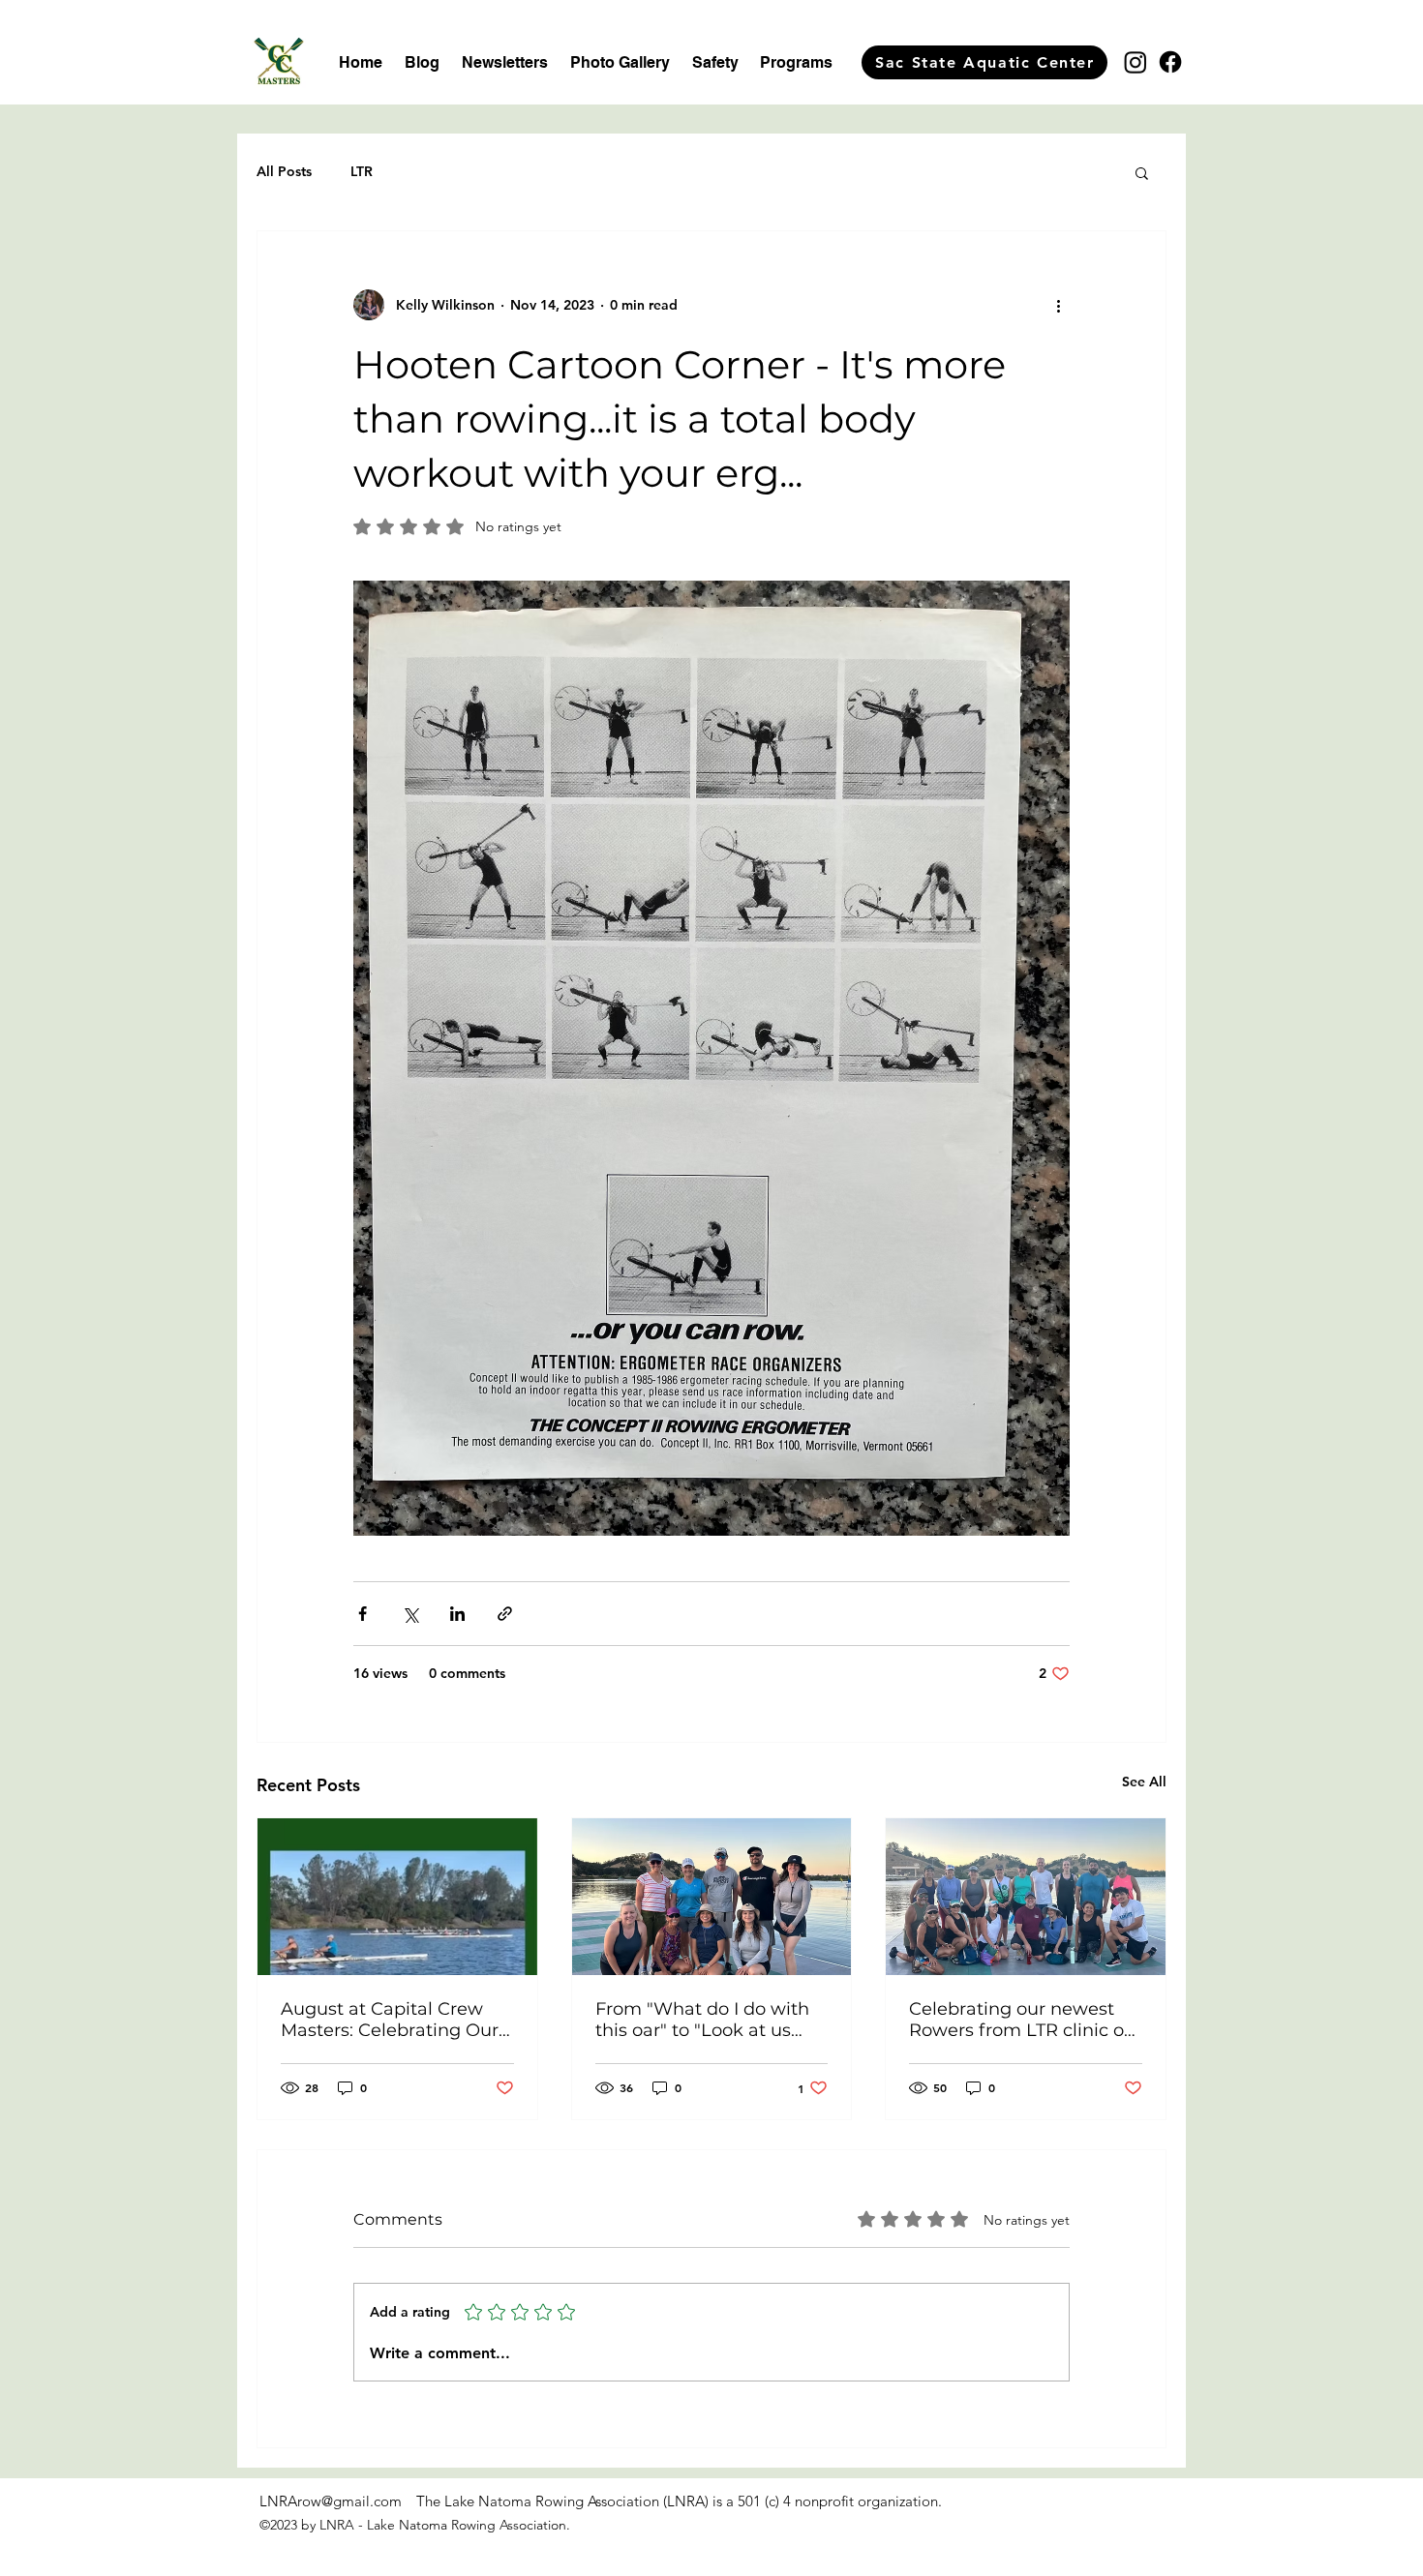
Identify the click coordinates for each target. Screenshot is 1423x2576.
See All (1144, 1782)
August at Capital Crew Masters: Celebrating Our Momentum (390, 2020)
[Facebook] (1170, 62)
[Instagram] (1135, 62)
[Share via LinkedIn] (457, 1614)
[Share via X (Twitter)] (410, 1614)
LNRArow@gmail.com (331, 2501)
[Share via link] (505, 1614)
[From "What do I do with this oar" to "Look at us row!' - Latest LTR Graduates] (712, 1897)
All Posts (284, 171)
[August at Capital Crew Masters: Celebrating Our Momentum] (397, 1897)
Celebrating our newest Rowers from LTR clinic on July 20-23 (1022, 2020)
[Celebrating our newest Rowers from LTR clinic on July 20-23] (1026, 1897)
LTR (362, 171)
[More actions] (1058, 305)
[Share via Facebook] (363, 1614)
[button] (1142, 172)
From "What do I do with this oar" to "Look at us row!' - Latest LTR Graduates (702, 2020)
